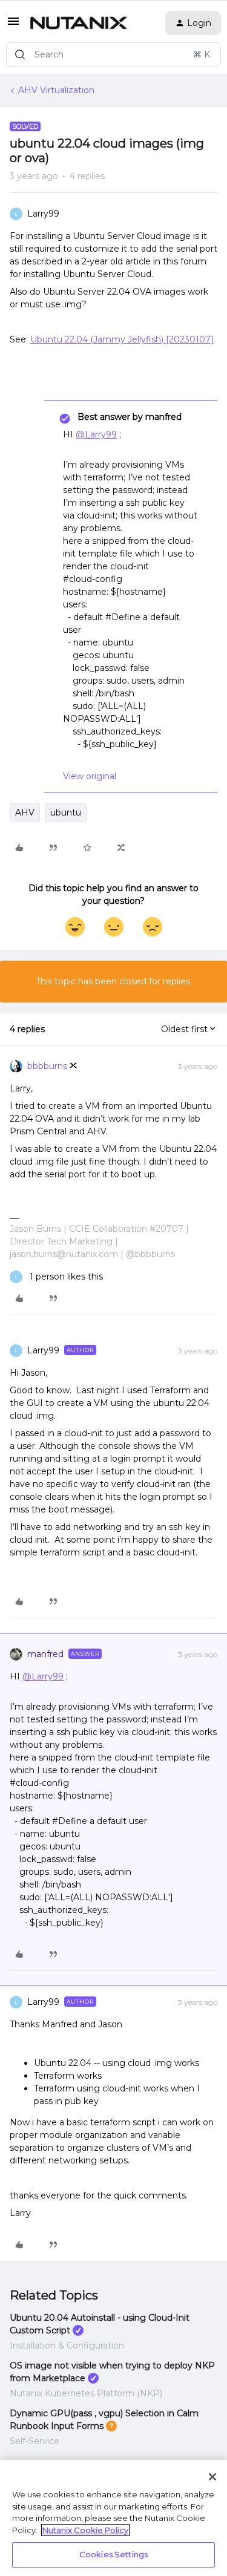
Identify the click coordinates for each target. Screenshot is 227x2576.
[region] (113, 2518)
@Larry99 (96, 434)
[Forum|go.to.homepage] (79, 23)
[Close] (212, 2477)
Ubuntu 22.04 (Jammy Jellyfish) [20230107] (122, 339)
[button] (13, 25)
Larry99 (43, 214)
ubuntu (66, 812)
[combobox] (113, 54)
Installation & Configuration (67, 2346)
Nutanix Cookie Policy (85, 2530)
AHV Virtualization (56, 90)
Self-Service (35, 2441)
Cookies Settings (113, 2554)
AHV (25, 812)
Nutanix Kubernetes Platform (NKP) (86, 2393)
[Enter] (20, 54)
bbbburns (47, 1066)
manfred (45, 1654)
